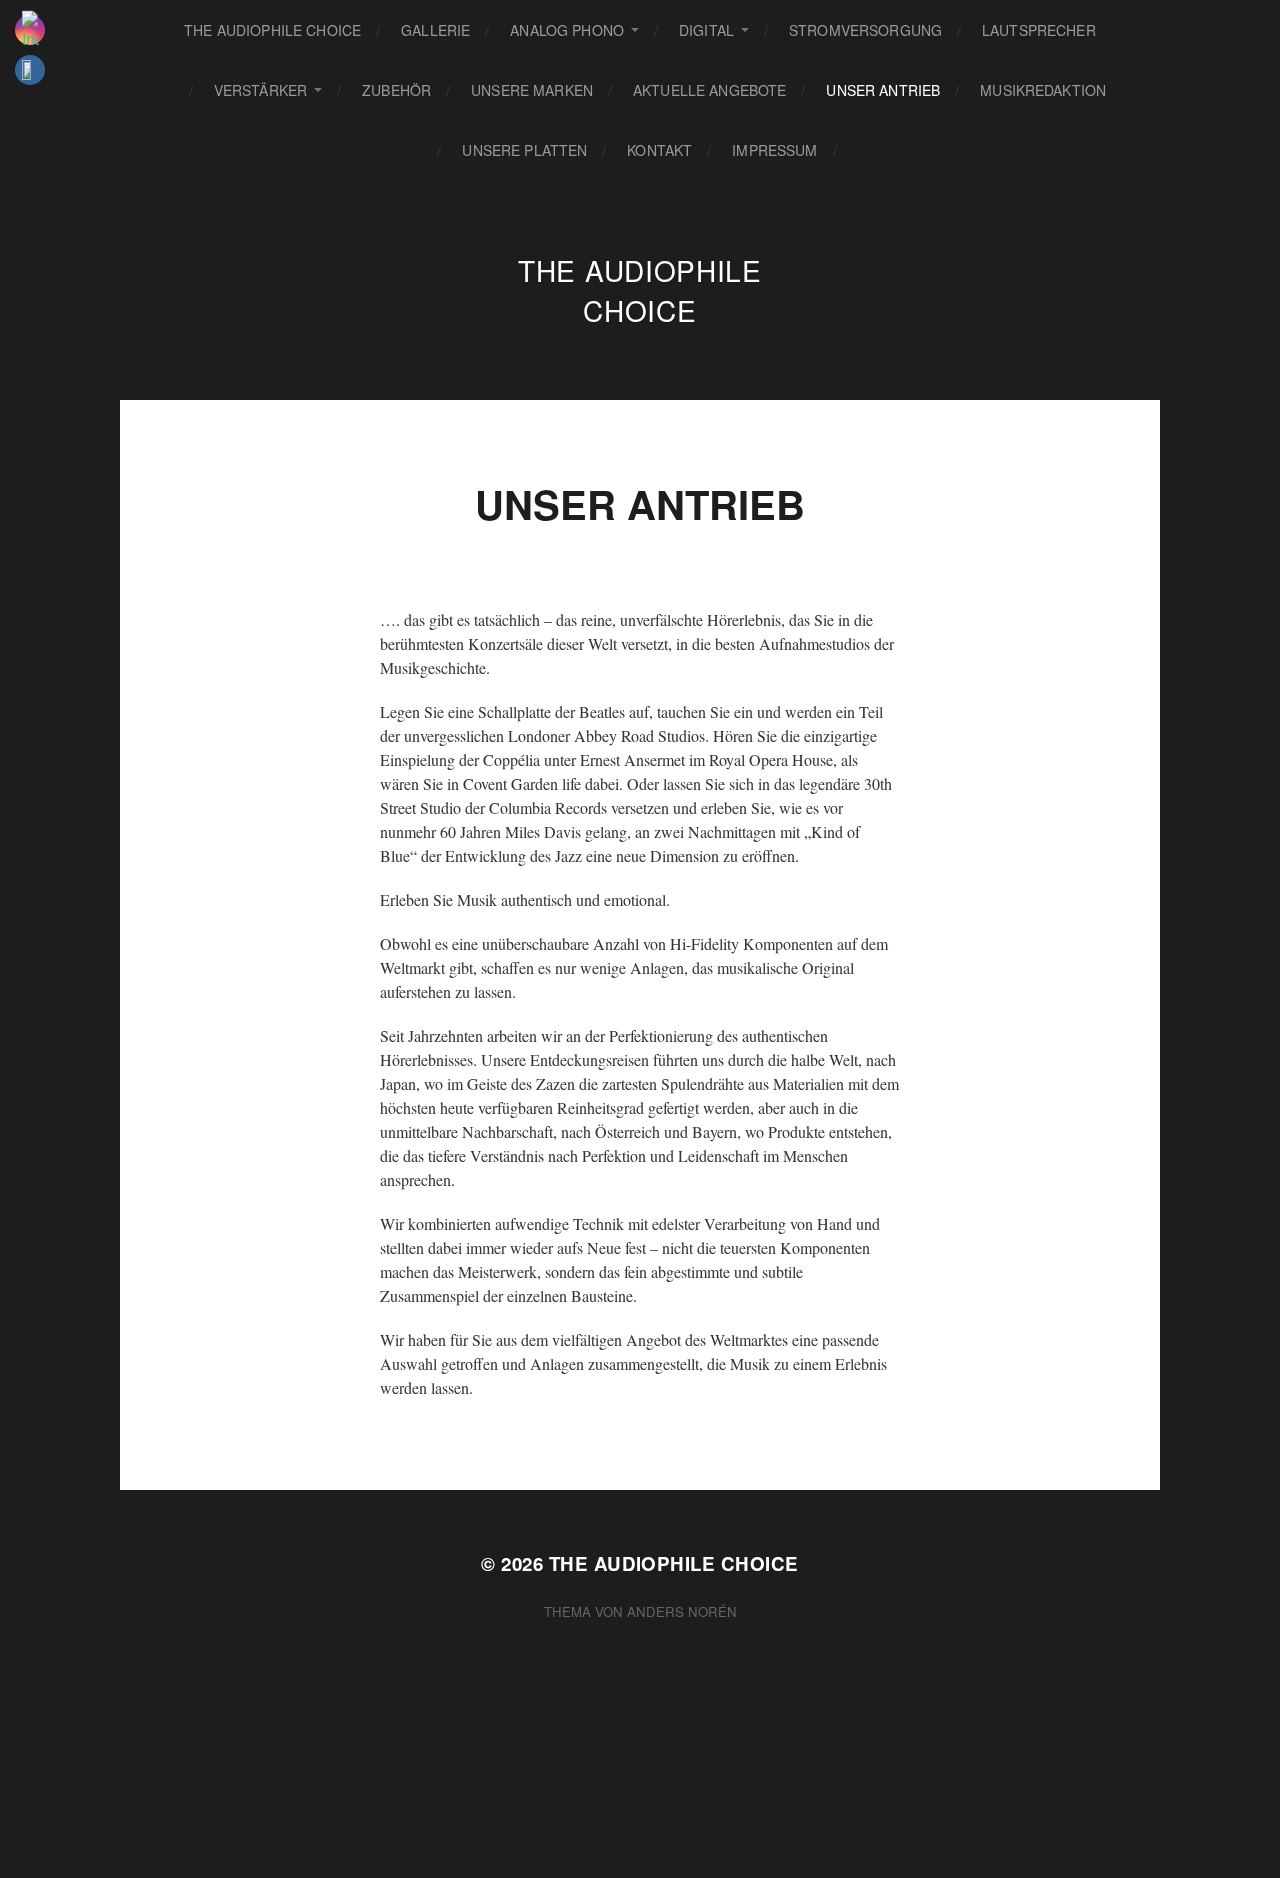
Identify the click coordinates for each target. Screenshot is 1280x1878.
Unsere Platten (524, 150)
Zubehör (396, 90)
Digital (706, 30)
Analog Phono (567, 30)
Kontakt (659, 150)
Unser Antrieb (883, 90)
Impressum (774, 150)
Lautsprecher (1039, 30)
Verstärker (260, 90)
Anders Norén (682, 1611)
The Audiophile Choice (272, 30)
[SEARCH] (868, 150)
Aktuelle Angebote (709, 90)
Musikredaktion (1043, 90)
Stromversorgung (865, 30)
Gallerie (435, 30)
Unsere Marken (532, 90)
